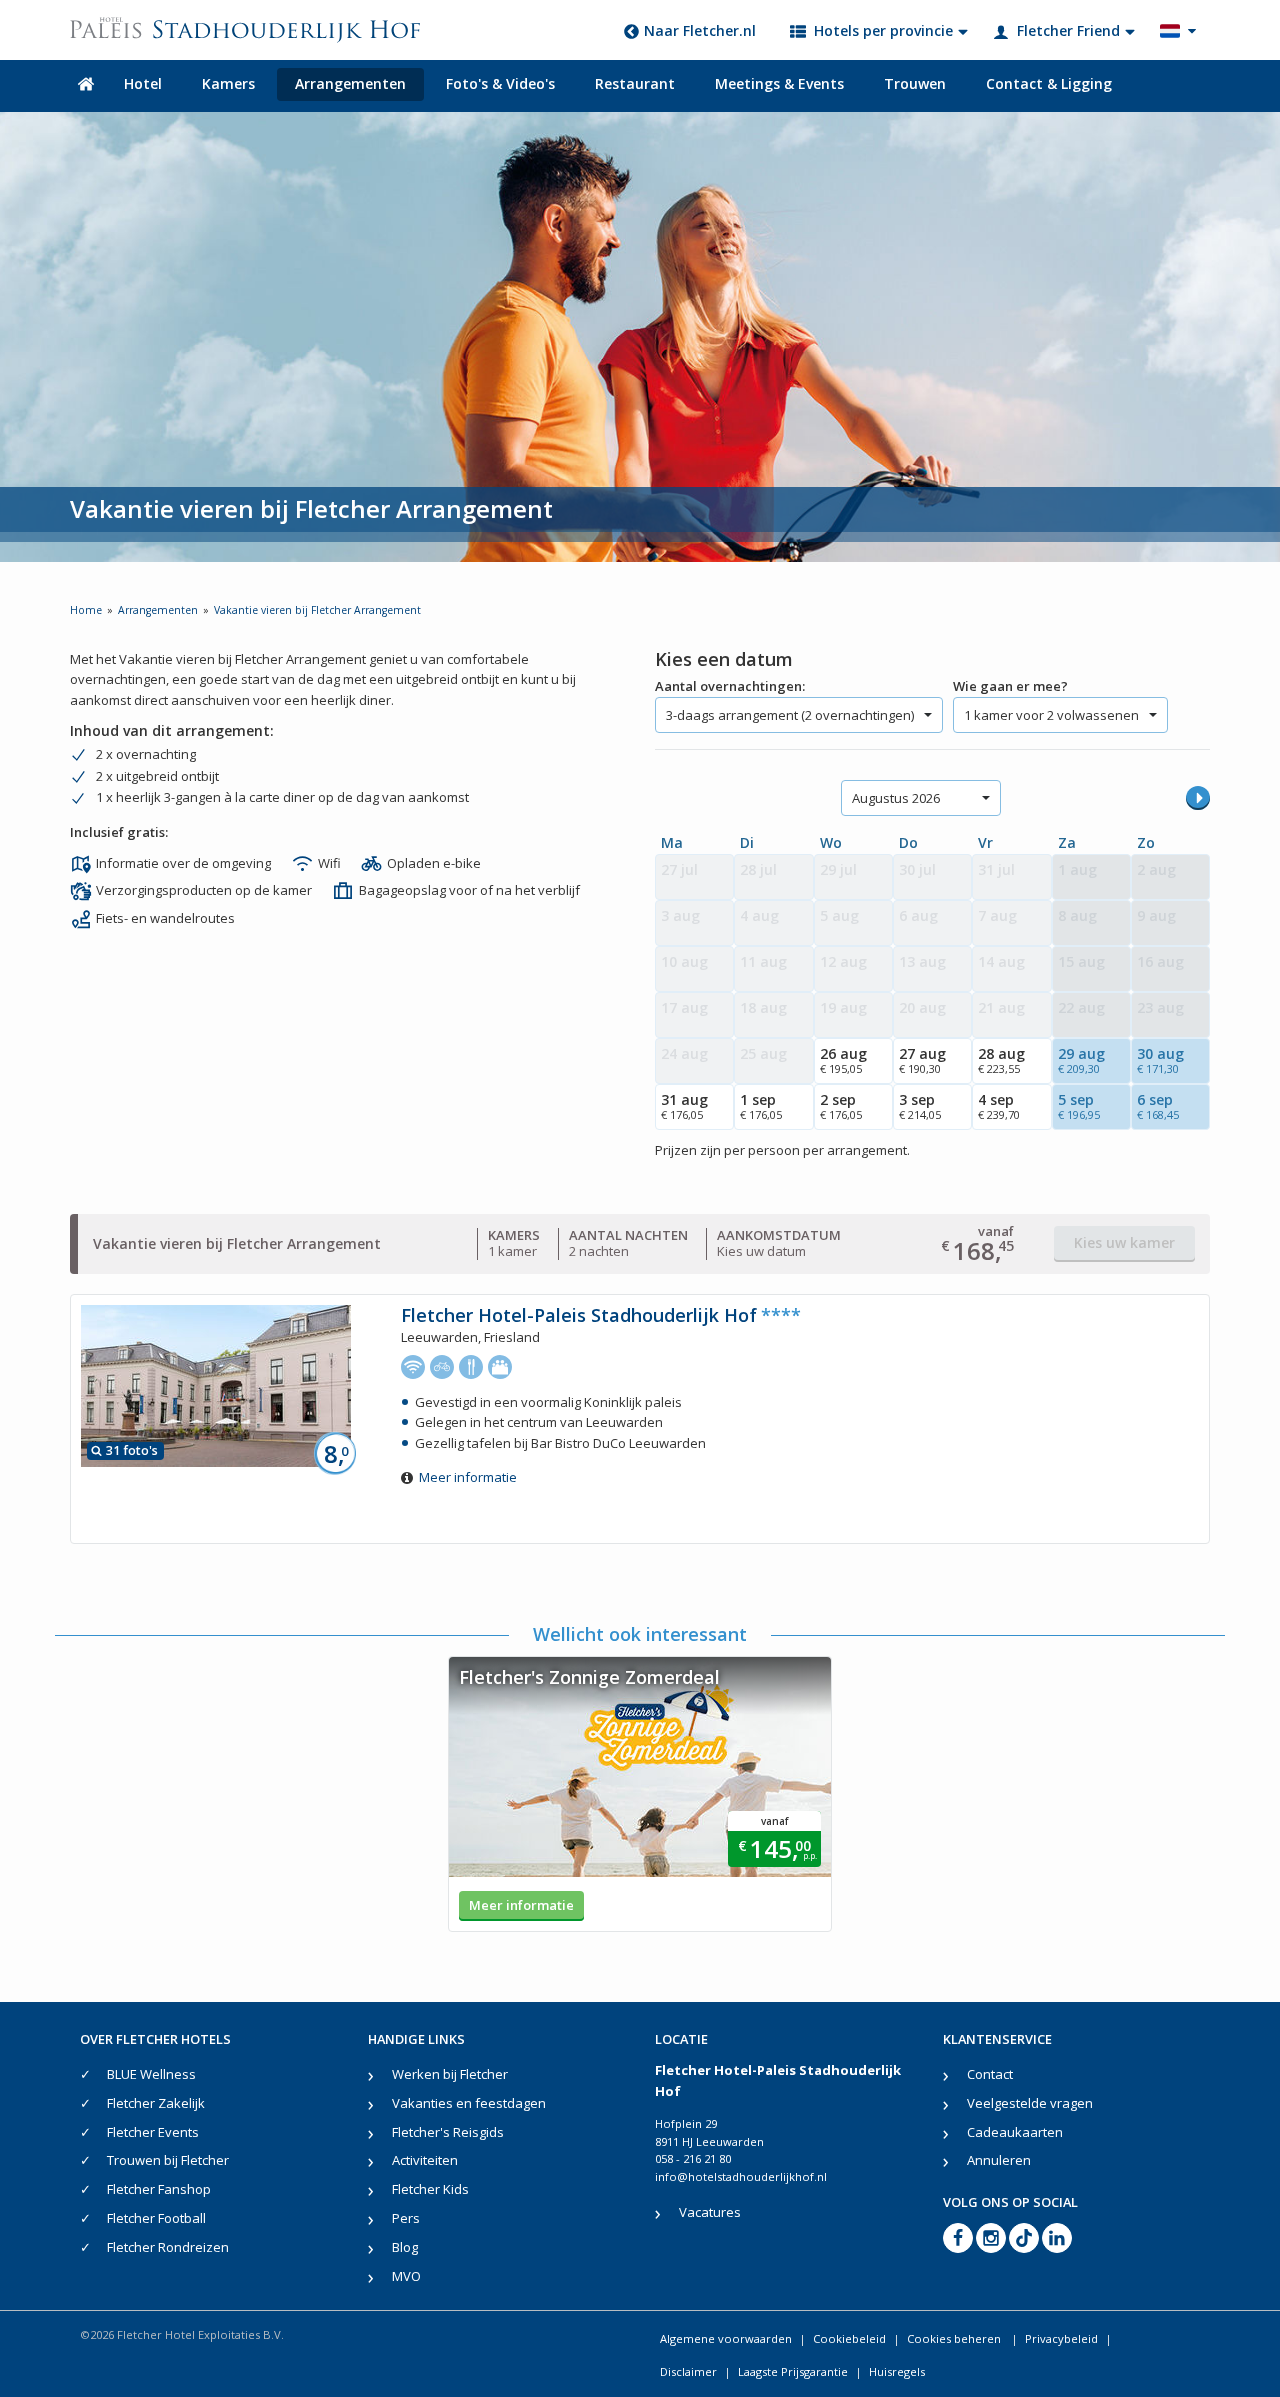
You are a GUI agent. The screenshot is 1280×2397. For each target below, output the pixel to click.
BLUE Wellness (151, 2074)
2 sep (841, 1106)
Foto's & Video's (500, 83)
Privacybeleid (1061, 2338)
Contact (990, 2074)
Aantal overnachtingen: (730, 686)
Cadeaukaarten (1015, 2132)
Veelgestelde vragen (1030, 2103)
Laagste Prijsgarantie (793, 2371)
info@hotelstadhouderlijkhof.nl (741, 2176)
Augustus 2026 (896, 798)
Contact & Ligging (1049, 83)
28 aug (1001, 1060)
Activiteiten (425, 2160)
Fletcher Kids (430, 2189)
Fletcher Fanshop (159, 2189)
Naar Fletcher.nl (700, 30)
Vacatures (710, 2212)
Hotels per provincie (883, 30)
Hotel (143, 83)
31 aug (684, 1106)
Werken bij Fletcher (450, 2074)
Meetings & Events (779, 83)
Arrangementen (350, 83)
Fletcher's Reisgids (448, 2132)
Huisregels (897, 2371)
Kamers (228, 83)
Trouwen (915, 83)
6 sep (1158, 1106)
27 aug (922, 1060)
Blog (405, 2247)
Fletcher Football (156, 2218)
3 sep (920, 1106)
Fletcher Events (153, 2132)
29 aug (1081, 1060)
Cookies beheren (955, 2338)
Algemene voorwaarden (726, 2338)
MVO (406, 2276)
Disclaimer (688, 2371)
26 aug (843, 1060)
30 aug (1160, 1060)
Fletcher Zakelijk (156, 2103)
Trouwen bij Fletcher (168, 2160)
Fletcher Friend (1068, 30)
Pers (406, 2218)
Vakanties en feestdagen (469, 2103)
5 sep (1079, 1106)
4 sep (999, 1106)
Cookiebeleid (849, 2338)
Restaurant (635, 83)
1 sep (761, 1106)
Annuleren (999, 2160)
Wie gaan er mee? (1010, 686)
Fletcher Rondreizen (168, 2247)
